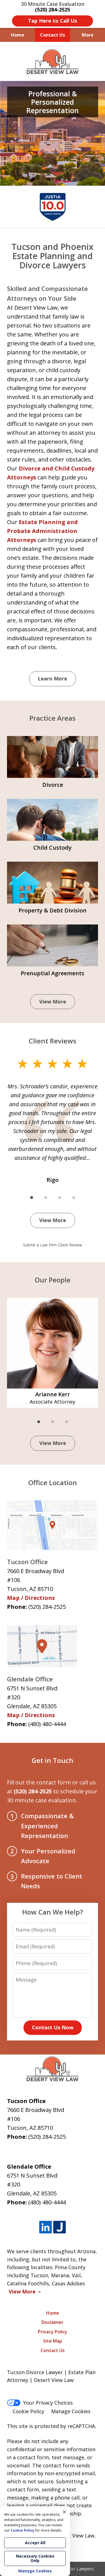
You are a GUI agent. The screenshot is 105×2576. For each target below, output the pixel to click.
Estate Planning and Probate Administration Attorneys (42, 531)
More (88, 35)
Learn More (53, 678)
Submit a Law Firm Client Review (53, 1245)
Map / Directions (31, 1598)
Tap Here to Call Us (53, 21)
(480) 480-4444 (47, 1724)
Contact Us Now (53, 2027)
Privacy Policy (53, 2332)
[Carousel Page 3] (60, 1198)
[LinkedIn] (46, 2227)
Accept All (35, 2543)
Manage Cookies (71, 2411)
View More (53, 1002)
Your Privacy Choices (48, 2403)
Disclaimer (53, 2322)
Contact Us (53, 35)
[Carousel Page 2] (46, 1198)
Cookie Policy (28, 2411)
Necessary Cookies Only (35, 2558)
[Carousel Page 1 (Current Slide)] (32, 1198)
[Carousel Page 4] (74, 1198)
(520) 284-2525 (47, 1607)
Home (18, 35)
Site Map (53, 2341)
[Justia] (60, 2227)
